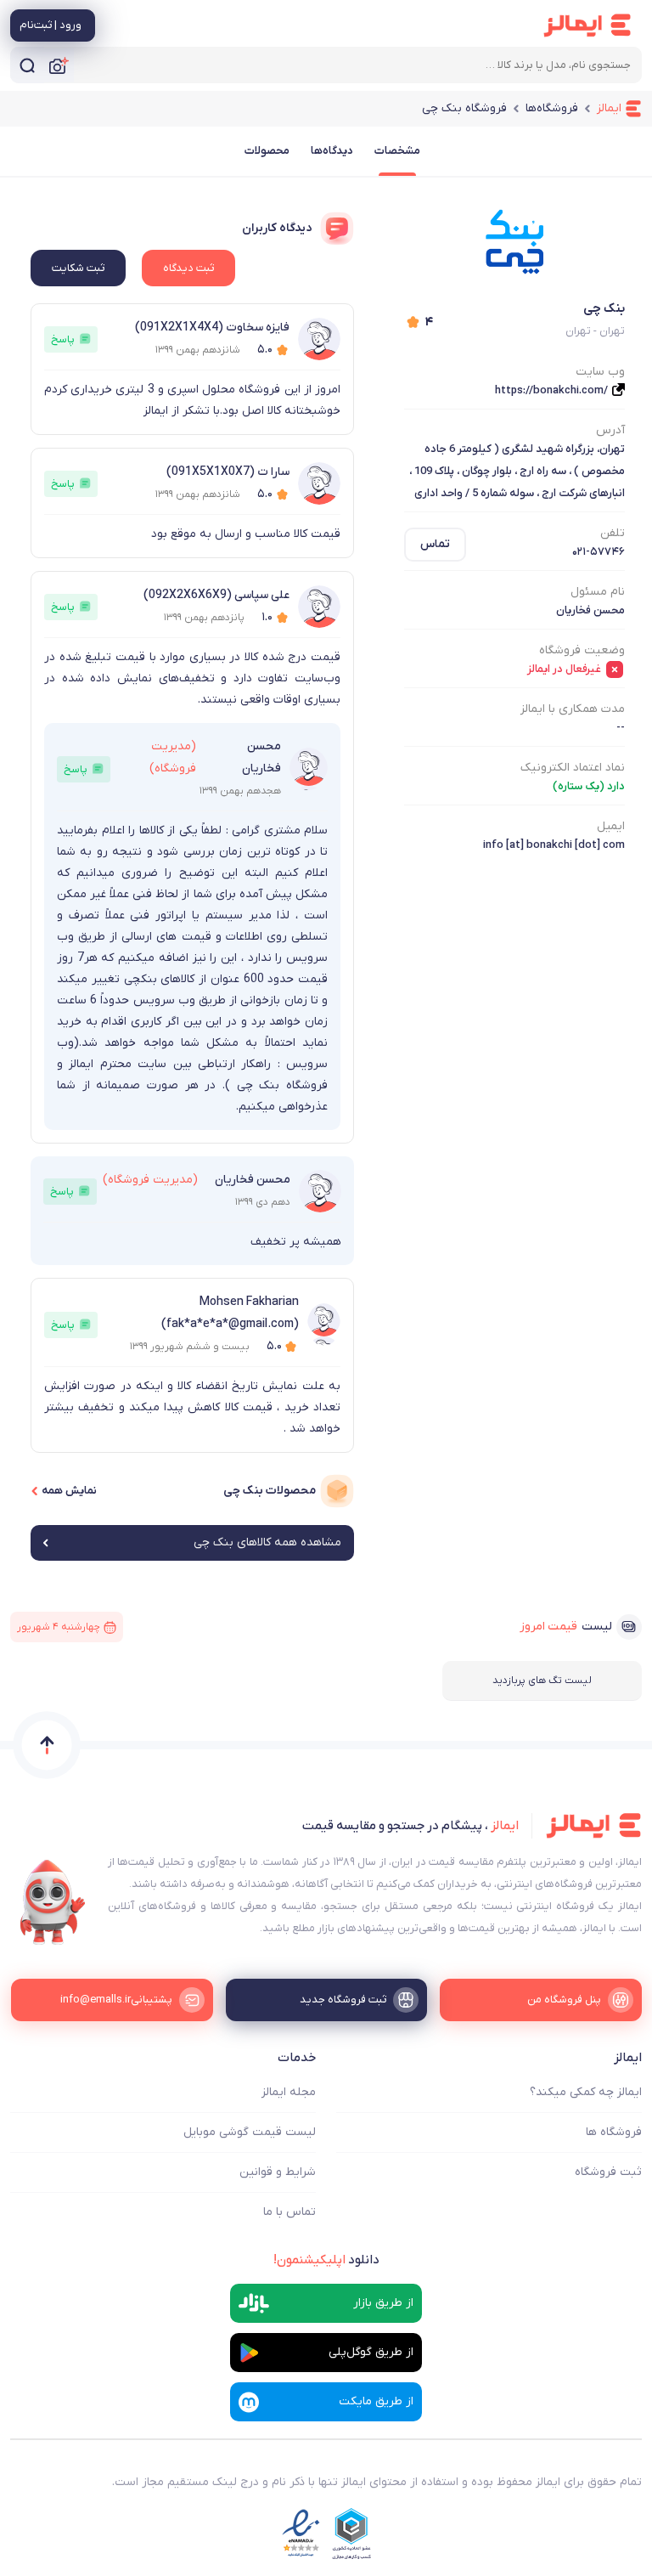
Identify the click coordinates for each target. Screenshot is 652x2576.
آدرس (610, 430)
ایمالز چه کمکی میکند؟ (586, 2092)
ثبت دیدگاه (188, 268)
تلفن (613, 533)
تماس (435, 544)
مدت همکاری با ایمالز (573, 709)
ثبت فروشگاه (608, 2172)
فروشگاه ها (614, 2132)
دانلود (326, 2260)
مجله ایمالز (289, 2092)
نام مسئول (598, 592)
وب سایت (600, 372)
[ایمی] (53, 1902)
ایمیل (611, 826)
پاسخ (63, 339)
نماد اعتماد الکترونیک (573, 768)
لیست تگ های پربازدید (542, 1681)
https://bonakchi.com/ (551, 390)
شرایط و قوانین (278, 2172)
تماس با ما (289, 2212)
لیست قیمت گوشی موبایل (250, 2132)
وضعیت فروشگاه (582, 650)
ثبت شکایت (78, 268)
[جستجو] (27, 65)
